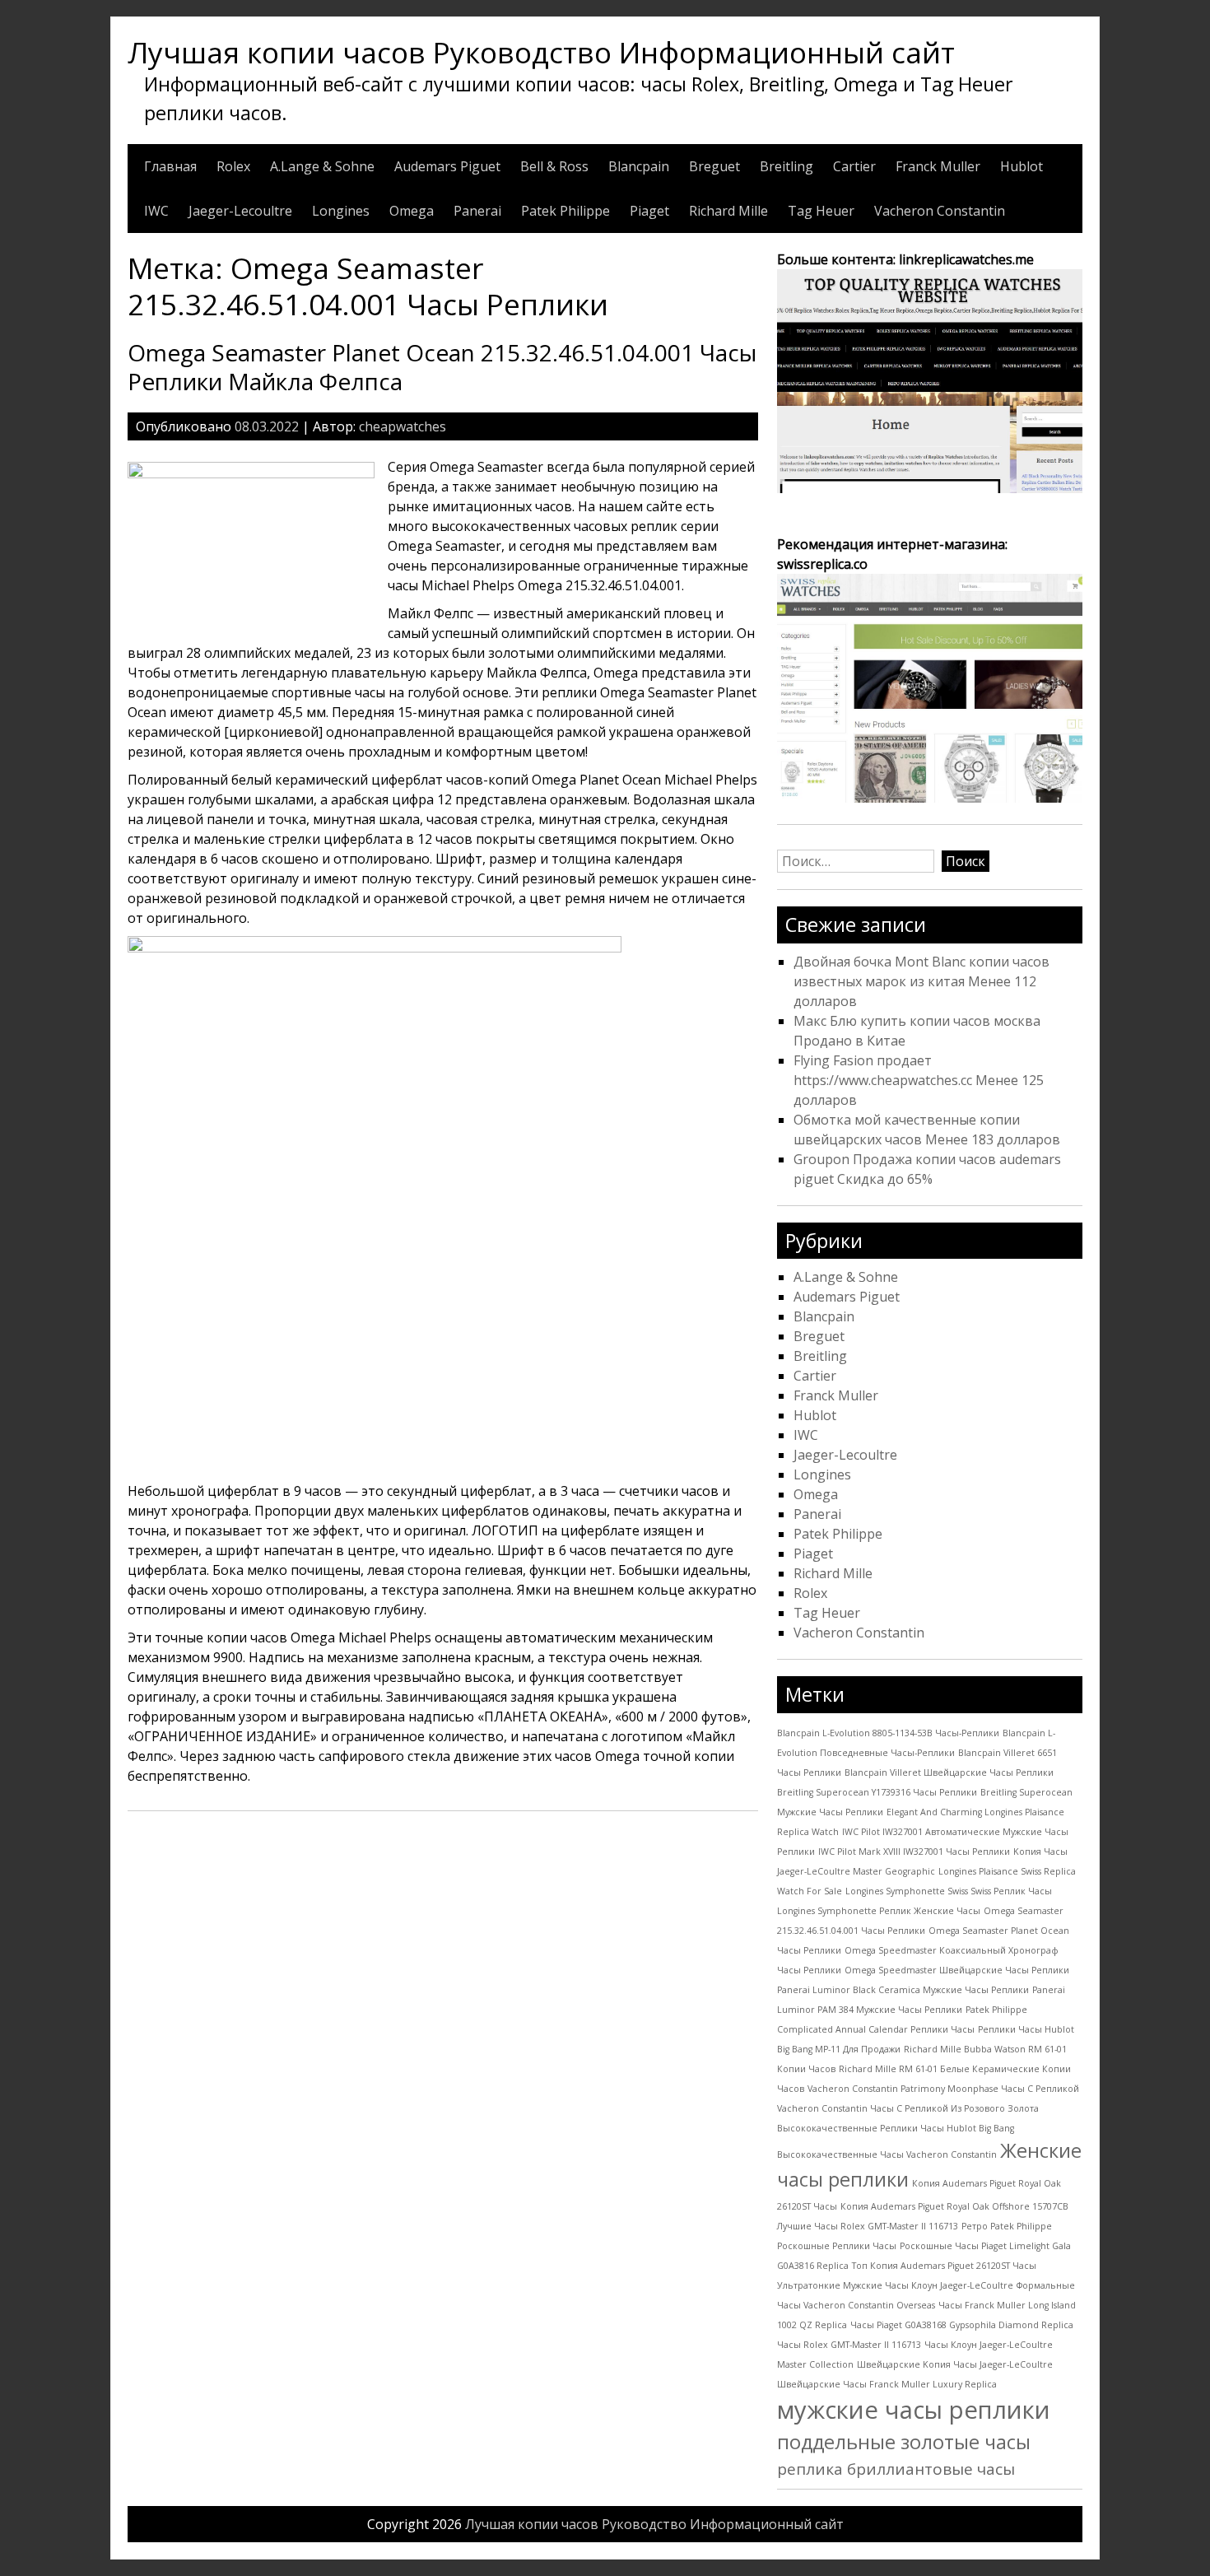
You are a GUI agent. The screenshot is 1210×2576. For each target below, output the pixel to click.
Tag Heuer (821, 211)
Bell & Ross (554, 166)
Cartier (854, 166)
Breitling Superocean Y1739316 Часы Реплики (877, 1792)
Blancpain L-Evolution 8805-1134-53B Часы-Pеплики (888, 1733)
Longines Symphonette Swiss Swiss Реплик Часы (949, 1891)
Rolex (233, 166)
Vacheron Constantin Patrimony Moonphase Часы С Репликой (943, 2089)
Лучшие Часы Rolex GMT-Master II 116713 (868, 2226)
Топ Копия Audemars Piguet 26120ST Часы (944, 2266)
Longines (341, 211)
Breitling (786, 166)
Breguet (714, 166)
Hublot (1022, 166)
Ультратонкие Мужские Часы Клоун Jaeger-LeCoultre (895, 2285)
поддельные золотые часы (904, 2442)
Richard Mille (728, 211)
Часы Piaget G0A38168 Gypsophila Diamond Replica (962, 2325)
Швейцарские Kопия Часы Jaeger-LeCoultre (955, 2364)
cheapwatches (403, 426)
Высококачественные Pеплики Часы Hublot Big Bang (896, 2128)
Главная (170, 166)
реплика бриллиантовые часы (896, 2469)
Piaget (649, 211)
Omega (412, 211)
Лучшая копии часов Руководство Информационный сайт (541, 52)
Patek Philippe (565, 211)
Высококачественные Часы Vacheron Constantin (887, 2154)
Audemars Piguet (447, 166)
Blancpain (639, 166)
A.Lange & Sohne (322, 166)
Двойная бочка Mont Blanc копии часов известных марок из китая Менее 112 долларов (921, 981)
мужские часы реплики (914, 2410)
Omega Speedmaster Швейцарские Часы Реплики (957, 1970)
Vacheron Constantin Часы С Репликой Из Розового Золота (908, 2108)
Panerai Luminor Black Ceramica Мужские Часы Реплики (903, 1990)
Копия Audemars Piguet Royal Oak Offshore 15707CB (954, 2206)
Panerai (477, 211)
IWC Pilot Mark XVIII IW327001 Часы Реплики (914, 1852)
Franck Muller (938, 166)
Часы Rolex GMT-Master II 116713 (849, 2345)
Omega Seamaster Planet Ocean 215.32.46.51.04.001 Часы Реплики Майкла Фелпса (442, 367)
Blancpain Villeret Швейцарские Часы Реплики (949, 1772)
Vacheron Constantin (940, 211)
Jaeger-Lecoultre (240, 211)
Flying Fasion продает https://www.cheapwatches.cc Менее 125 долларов (919, 1080)
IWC (156, 211)
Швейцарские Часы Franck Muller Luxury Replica (887, 2384)
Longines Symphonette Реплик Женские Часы (879, 1911)
